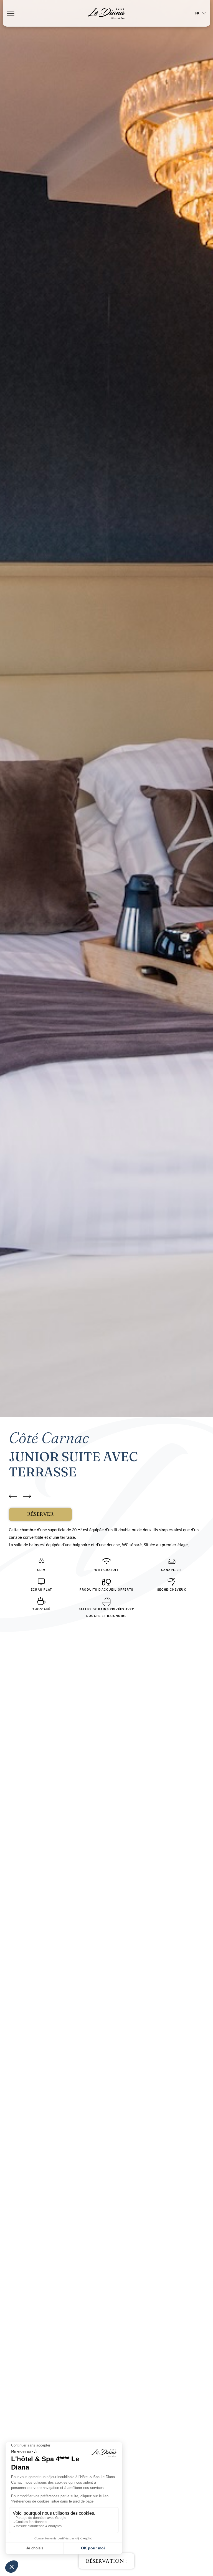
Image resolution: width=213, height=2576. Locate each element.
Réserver (40, 1514)
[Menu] (11, 13)
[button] (106, 2561)
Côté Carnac (49, 1438)
